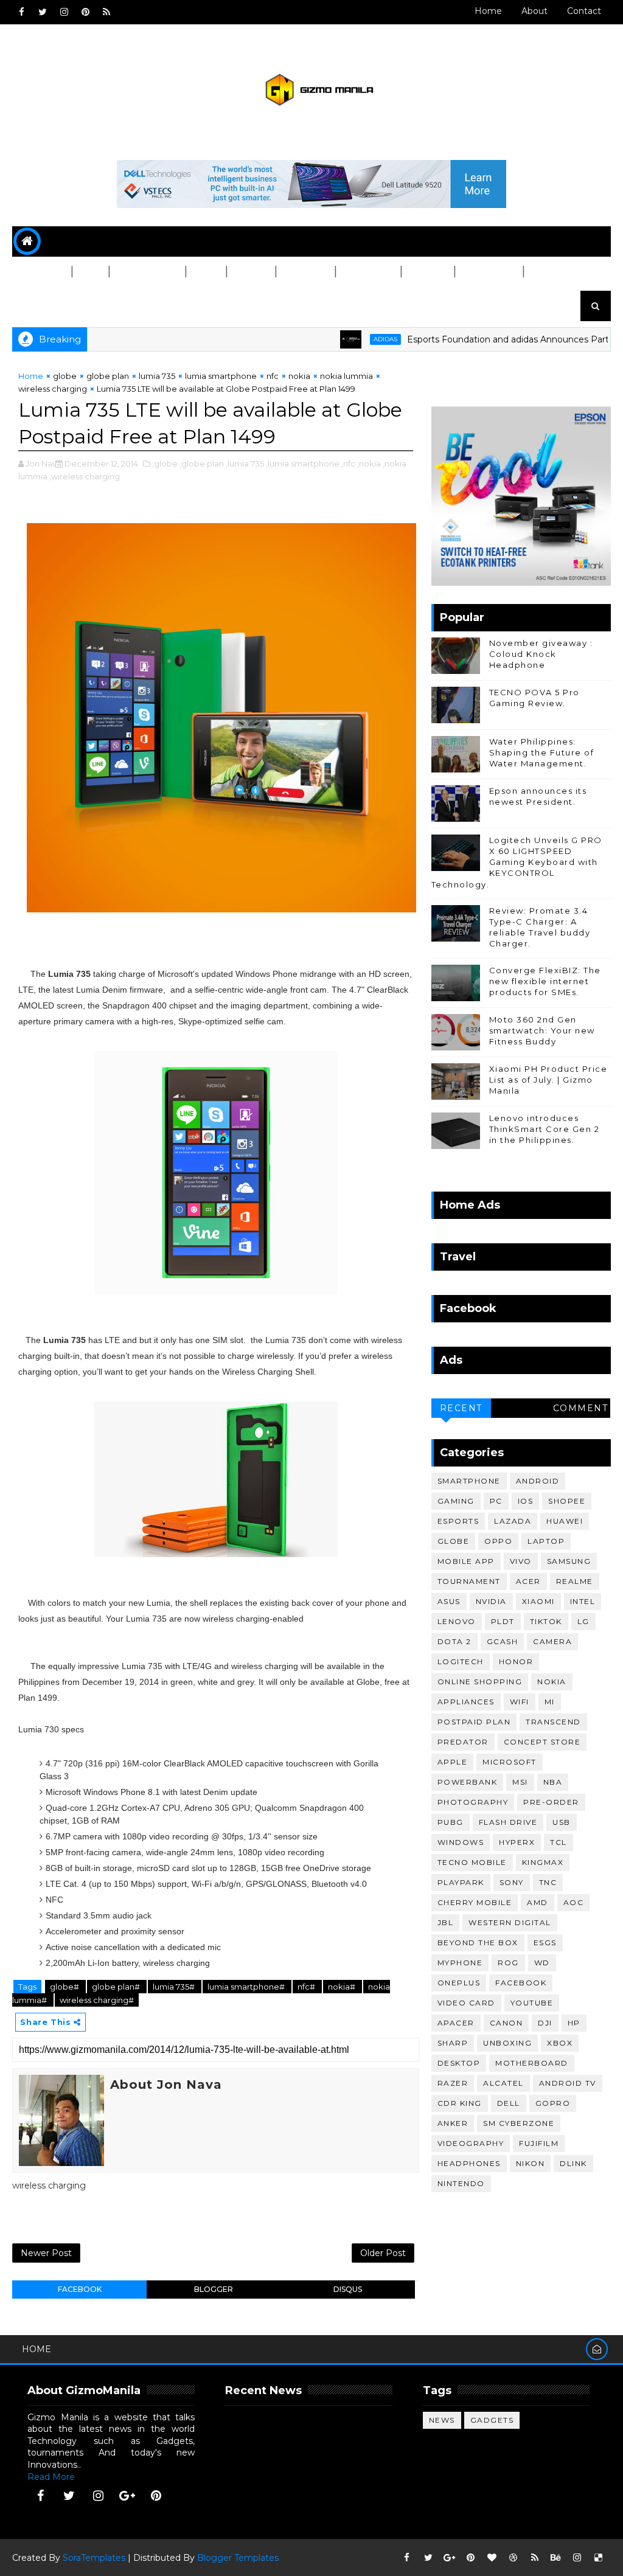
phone (37, 272)
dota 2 (454, 1641)
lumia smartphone (221, 376)
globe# (65, 1987)
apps (205, 272)
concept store (542, 1742)
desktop (459, 2063)
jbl (446, 1922)
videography (471, 2143)
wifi (520, 1702)
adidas (340, 339)
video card (466, 2003)
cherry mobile (475, 1902)
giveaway (367, 272)
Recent (461, 1408)
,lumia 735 (245, 463)
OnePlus (459, 1983)
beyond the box (478, 1942)
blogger (214, 2289)
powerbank (468, 1782)
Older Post (383, 2253)
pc (496, 1501)
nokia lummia (346, 376)
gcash (503, 1641)
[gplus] (127, 2496)
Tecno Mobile (472, 1862)
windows (461, 1842)
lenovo (457, 1621)
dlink (573, 2163)
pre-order (551, 1802)
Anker (453, 2123)
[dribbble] (513, 2558)
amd (538, 1902)
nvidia (491, 1601)
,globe (165, 463)
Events (427, 272)
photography (473, 1802)
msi (520, 1782)
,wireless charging (85, 476)
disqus (348, 2289)
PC (85, 272)
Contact (584, 11)
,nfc (348, 463)
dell (509, 2103)
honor (516, 1661)
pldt (503, 1621)
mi (550, 1702)
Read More (51, 2477)
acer (528, 1581)
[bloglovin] (492, 2558)
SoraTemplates (94, 2558)
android (538, 1481)
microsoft (510, 1762)
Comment (581, 1408)
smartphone (469, 1481)
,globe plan (202, 463)
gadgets (492, 2420)
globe (65, 376)
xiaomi (538, 1601)
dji (545, 2023)
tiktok (546, 1621)
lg (583, 1621)
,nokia (369, 463)
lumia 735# (175, 1987)
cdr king (460, 2103)
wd (542, 1963)
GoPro (553, 2103)
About (534, 11)
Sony (512, 1882)
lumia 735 (157, 376)
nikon (531, 2163)
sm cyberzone (519, 2123)
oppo (498, 1541)
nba (553, 1782)
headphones (469, 2163)
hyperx (517, 1842)
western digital (510, 1922)
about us (45, 302)
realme (575, 1581)
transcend (553, 1722)
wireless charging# (97, 2000)
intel (583, 1601)
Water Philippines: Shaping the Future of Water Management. (542, 752)
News (442, 2420)
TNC (548, 1882)
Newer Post (46, 2253)
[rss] (106, 12)
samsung (569, 1561)
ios (526, 1501)
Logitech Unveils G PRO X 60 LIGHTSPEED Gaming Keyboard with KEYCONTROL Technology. (517, 862)
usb (562, 1822)
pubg (451, 1822)
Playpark (461, 1882)
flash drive (508, 1822)
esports (458, 1521)
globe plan (108, 376)
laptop (546, 1541)
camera (552, 1641)
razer (453, 2083)
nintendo (461, 2183)
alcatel (503, 2083)
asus (449, 1601)
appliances (466, 1702)
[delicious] (599, 2558)
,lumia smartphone (303, 463)
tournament (469, 1581)
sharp (453, 2043)
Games (250, 272)
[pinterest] (85, 12)
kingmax (543, 1862)
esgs (545, 1942)
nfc (273, 376)
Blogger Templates (238, 2558)
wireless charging (53, 389)
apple (453, 1762)
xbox (560, 2043)
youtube (532, 2003)
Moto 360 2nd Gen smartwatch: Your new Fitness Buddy (542, 1030)
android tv (568, 2083)
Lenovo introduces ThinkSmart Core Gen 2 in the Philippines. (545, 1129)
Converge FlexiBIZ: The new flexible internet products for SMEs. (545, 981)
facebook (80, 2289)
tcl (559, 1842)
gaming (456, 1501)
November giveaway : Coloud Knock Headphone (541, 654)
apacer (456, 2023)
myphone (460, 1963)
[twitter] (43, 12)
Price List (488, 272)
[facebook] (21, 12)
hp (574, 2023)
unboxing (507, 2043)
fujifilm (539, 2143)
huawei (565, 1521)
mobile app (466, 1561)
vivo (521, 1561)
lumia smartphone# (247, 1987)
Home (488, 11)
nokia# (343, 1987)
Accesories (147, 272)
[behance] (556, 2558)
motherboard (532, 2063)
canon (506, 2023)
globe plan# (117, 1987)
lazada (513, 1521)
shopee (567, 1501)
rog (508, 1963)
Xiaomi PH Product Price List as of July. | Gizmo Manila (548, 1080)
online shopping (480, 1682)
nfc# (307, 1987)
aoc (574, 1902)
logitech (461, 1661)
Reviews (305, 272)
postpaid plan (474, 1722)
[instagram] (64, 12)
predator (463, 1742)
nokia (299, 376)
